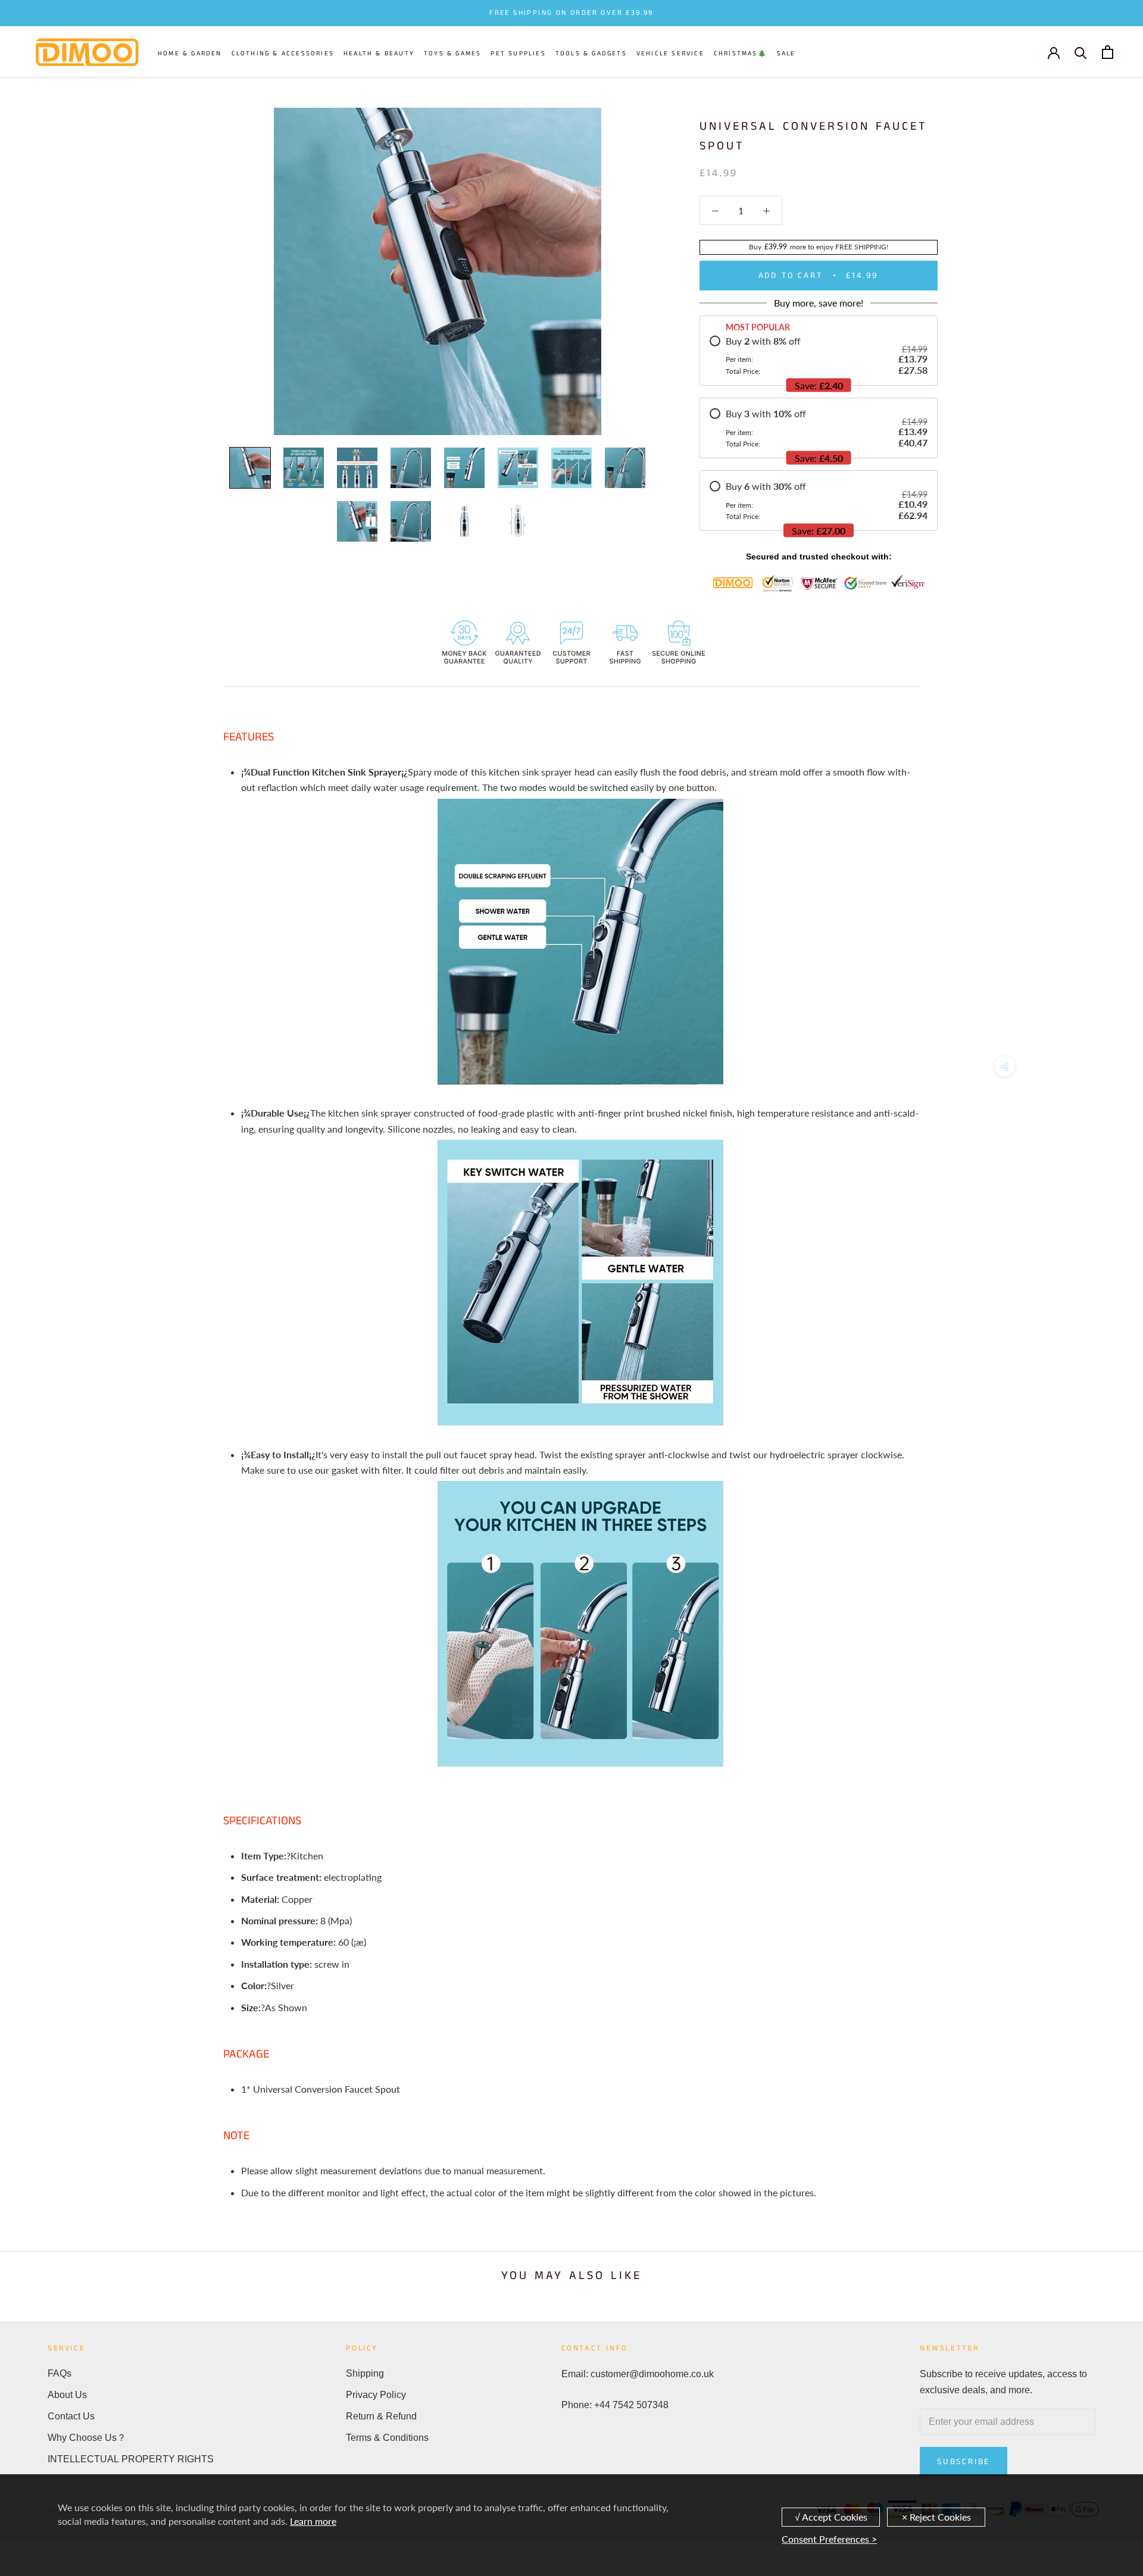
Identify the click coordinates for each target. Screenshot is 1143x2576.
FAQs (60, 2373)
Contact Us (71, 2416)
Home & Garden (190, 54)
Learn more (313, 2521)
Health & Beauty (379, 54)
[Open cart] (1108, 52)
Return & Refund (381, 2416)
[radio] (819, 355)
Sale (786, 54)
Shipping (365, 2373)
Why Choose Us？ (87, 2438)
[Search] (1081, 52)
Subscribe (964, 2462)
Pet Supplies (518, 54)
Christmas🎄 (741, 54)
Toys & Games (452, 54)
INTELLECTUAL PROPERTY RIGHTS (131, 2459)
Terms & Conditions (387, 2438)
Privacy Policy (376, 2395)
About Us (67, 2395)
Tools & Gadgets (591, 54)
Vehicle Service (670, 54)
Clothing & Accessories (283, 54)
